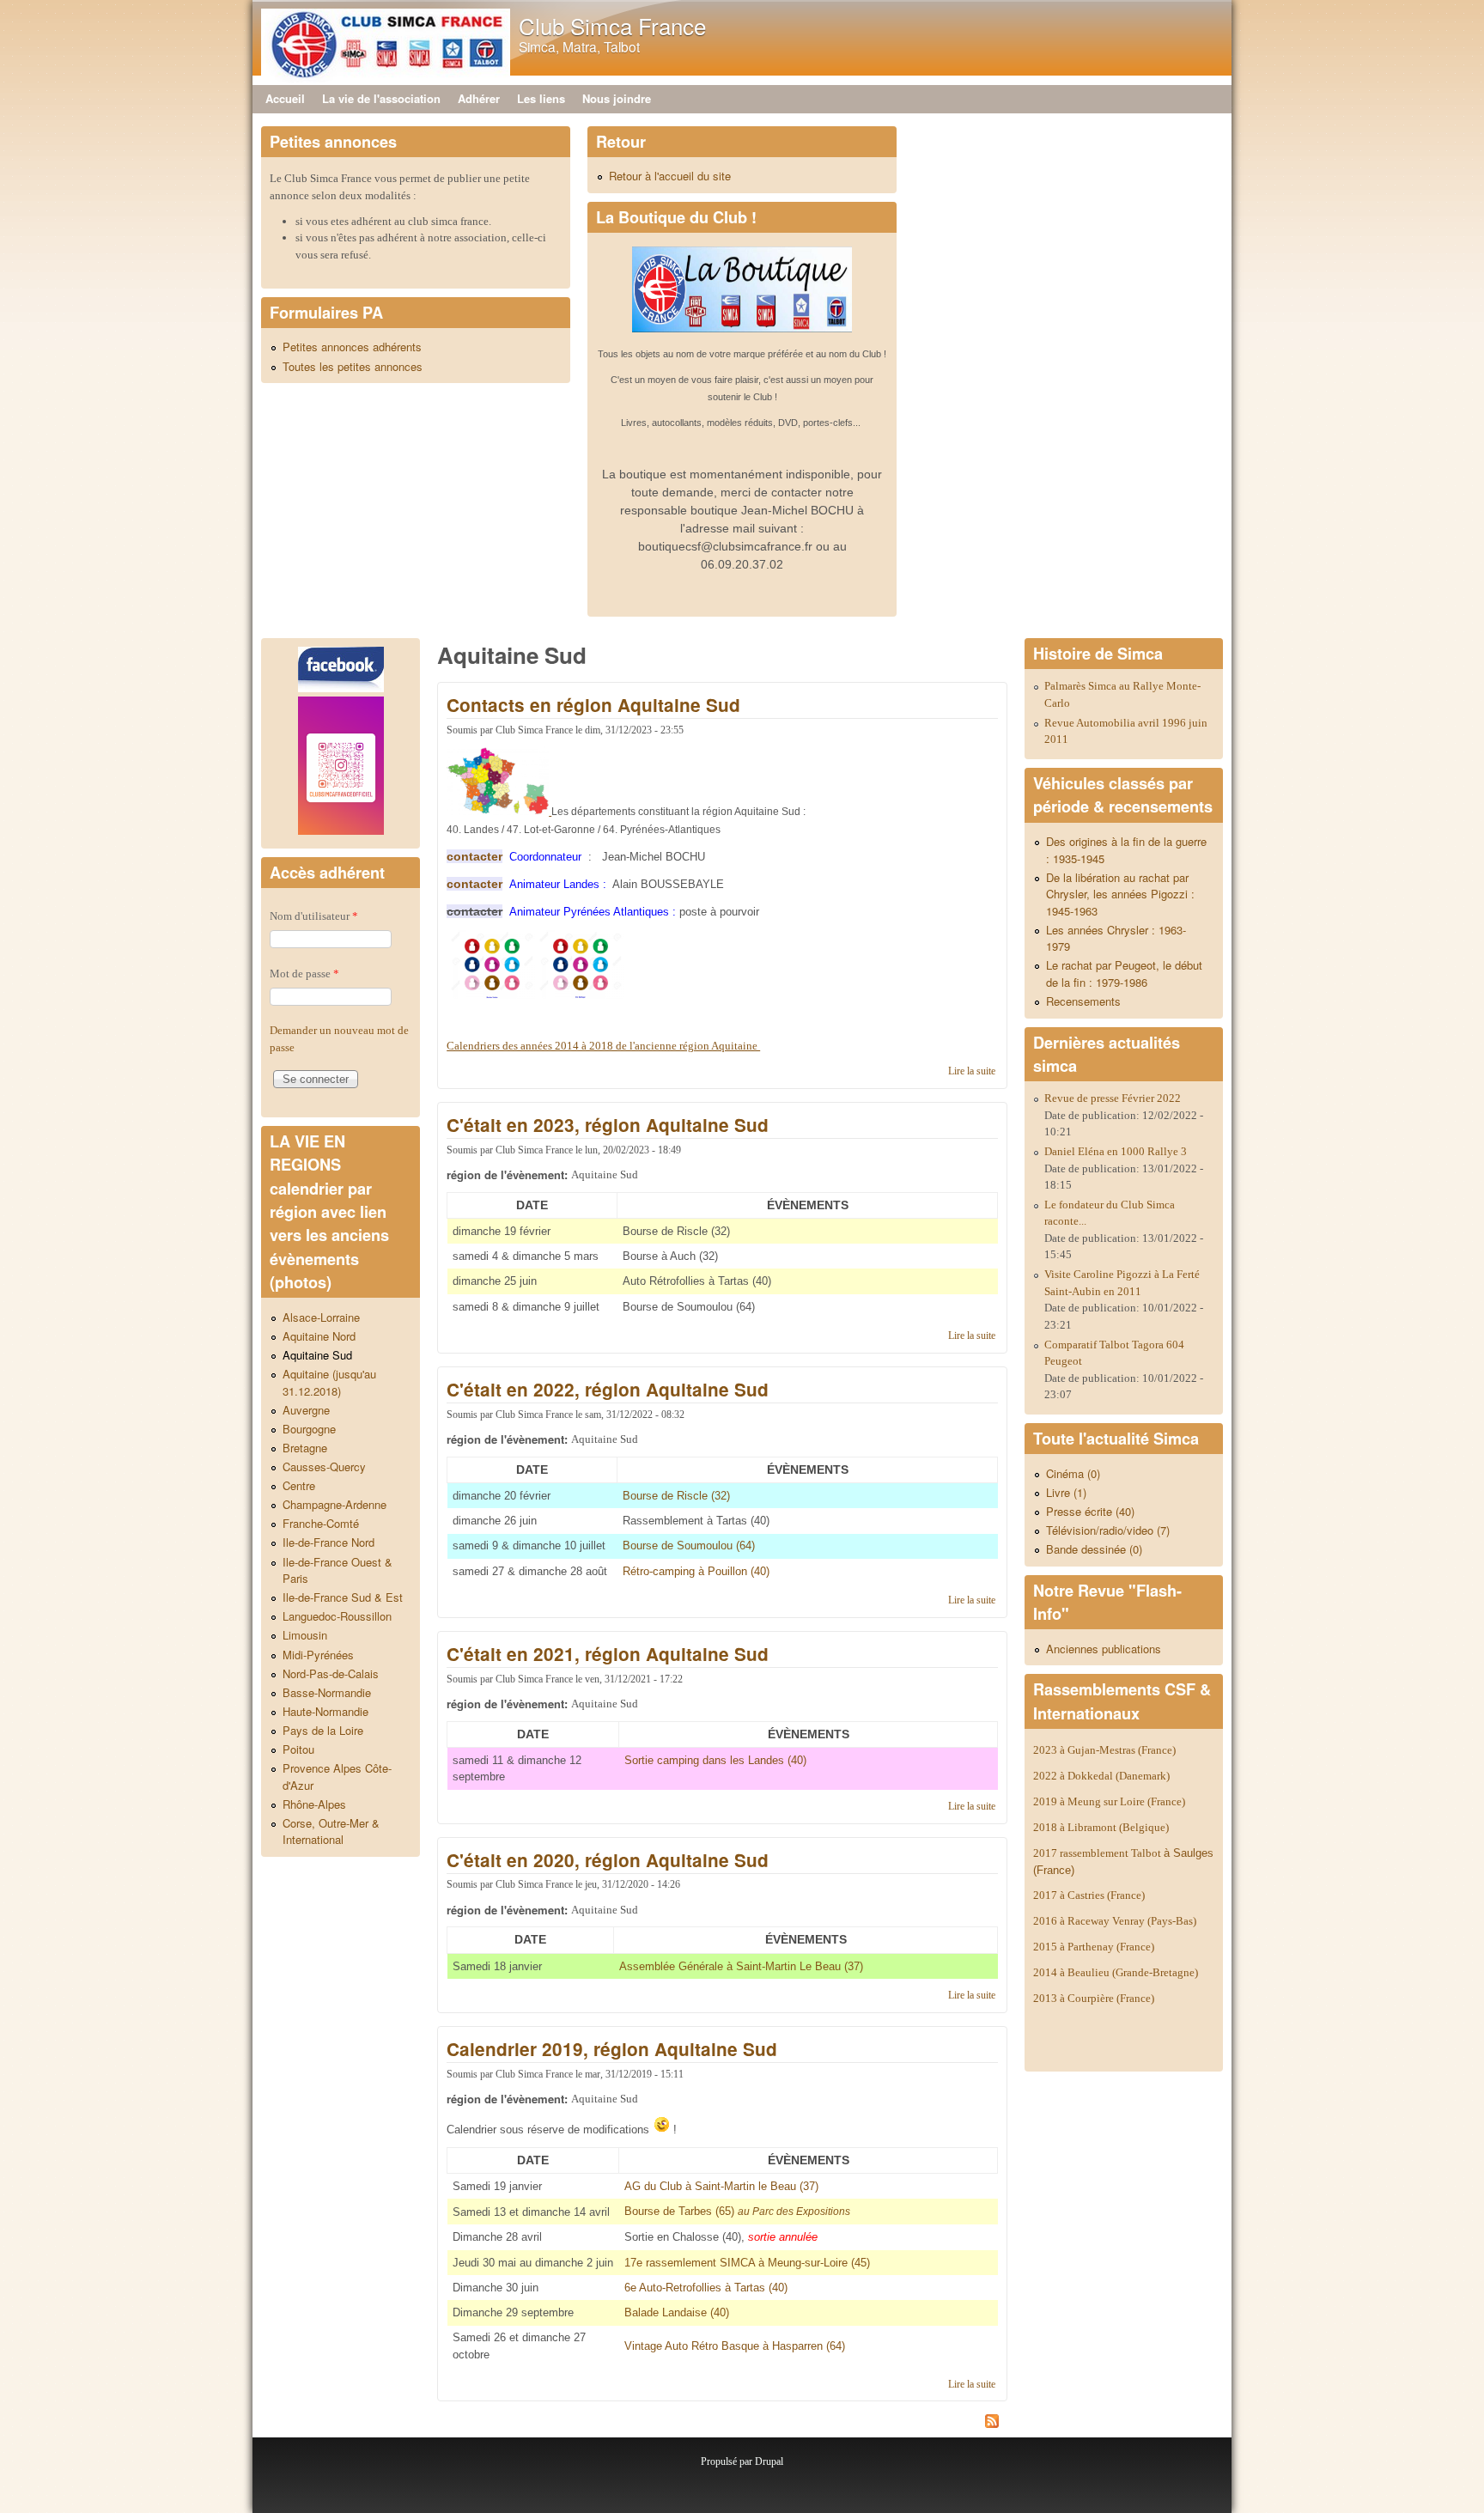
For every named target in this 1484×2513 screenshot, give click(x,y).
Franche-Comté (321, 1523)
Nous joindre (617, 98)
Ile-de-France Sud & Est (343, 1597)
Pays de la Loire (323, 1730)
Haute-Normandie (325, 1711)
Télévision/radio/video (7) (1108, 1530)
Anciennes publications (1104, 1649)
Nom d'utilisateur (314, 916)
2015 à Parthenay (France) (1094, 1947)
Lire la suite (972, 1071)
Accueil (285, 98)
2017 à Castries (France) (1089, 1895)
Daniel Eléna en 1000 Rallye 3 (1116, 1151)
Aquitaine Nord (319, 1336)
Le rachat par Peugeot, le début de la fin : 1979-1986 (1124, 974)
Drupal (769, 2461)
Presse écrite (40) (1090, 1511)
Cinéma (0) (1073, 1473)
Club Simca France (612, 25)
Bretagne (305, 1448)
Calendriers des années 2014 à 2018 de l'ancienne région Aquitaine (603, 1046)
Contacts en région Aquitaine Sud (593, 705)
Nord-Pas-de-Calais (331, 1673)
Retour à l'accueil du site (670, 176)
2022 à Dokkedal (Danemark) (1103, 1776)
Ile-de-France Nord (328, 1542)
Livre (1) (1066, 1492)
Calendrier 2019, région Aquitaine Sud (612, 2049)
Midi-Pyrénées (318, 1655)
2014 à (1116, 1972)
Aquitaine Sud (317, 1355)
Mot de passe (304, 974)
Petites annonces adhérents (352, 347)
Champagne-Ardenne (335, 1504)
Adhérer (479, 98)
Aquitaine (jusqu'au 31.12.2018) (329, 1382)
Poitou (298, 1749)
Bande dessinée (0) (1094, 1549)
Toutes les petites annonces (353, 366)
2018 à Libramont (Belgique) (1101, 1827)
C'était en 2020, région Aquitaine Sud (608, 1860)
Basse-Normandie (327, 1692)
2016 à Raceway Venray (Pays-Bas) (1115, 1921)
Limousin (305, 1635)
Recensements (1083, 1001)
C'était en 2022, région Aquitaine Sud (608, 1389)
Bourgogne (309, 1429)
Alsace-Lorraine (321, 1317)
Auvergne (306, 1410)
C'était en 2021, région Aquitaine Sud (608, 1654)
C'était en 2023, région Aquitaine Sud (608, 1125)
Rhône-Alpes (314, 1804)
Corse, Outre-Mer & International (331, 1832)
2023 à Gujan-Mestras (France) (1104, 1750)
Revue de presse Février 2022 (1113, 1098)
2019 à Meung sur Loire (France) (1109, 1801)
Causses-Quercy (324, 1466)
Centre (299, 1485)
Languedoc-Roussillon (337, 1616)
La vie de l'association (381, 98)
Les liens (541, 98)
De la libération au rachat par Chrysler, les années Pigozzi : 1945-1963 (1120, 894)
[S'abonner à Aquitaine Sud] (722, 2424)
